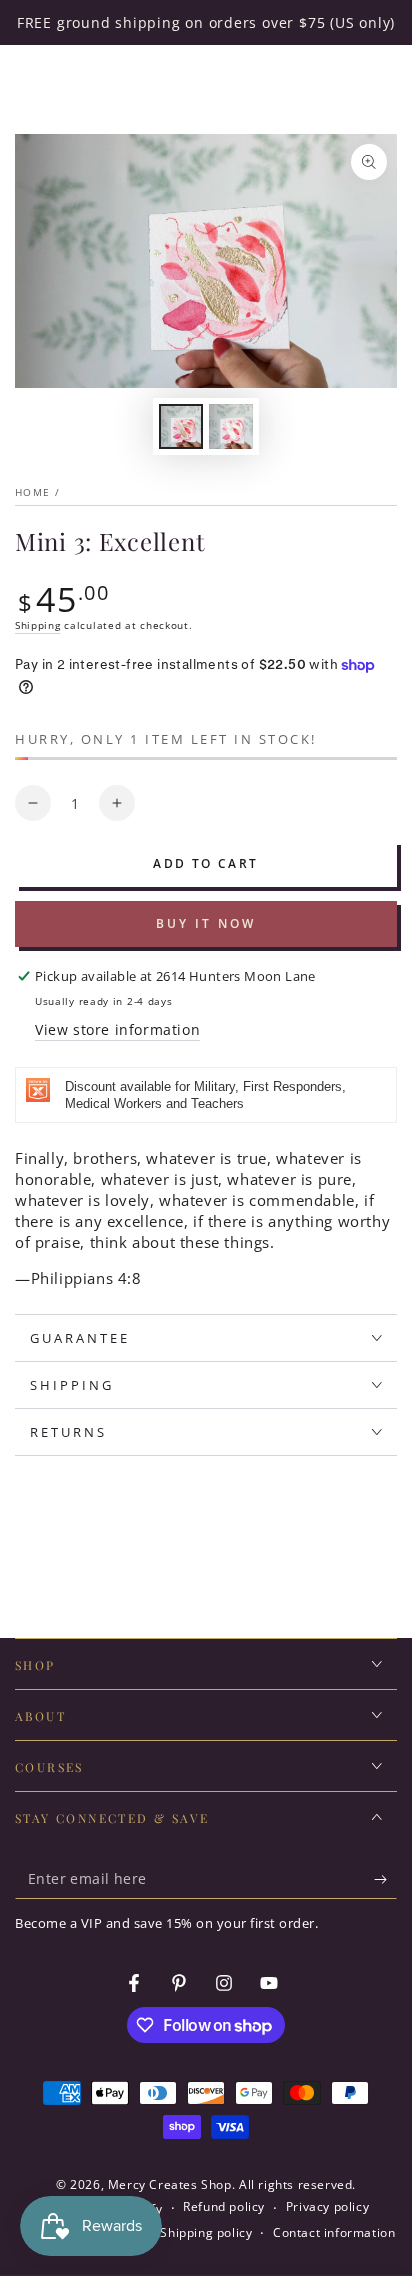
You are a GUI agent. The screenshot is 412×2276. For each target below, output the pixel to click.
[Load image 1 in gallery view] (181, 426)
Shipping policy (206, 2233)
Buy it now (206, 923)
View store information (117, 1029)
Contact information (334, 2233)
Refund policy (224, 2207)
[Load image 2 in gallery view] (231, 426)
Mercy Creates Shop (170, 2184)
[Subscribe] (385, 1879)
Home (32, 492)
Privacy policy (327, 2207)
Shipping (38, 625)
